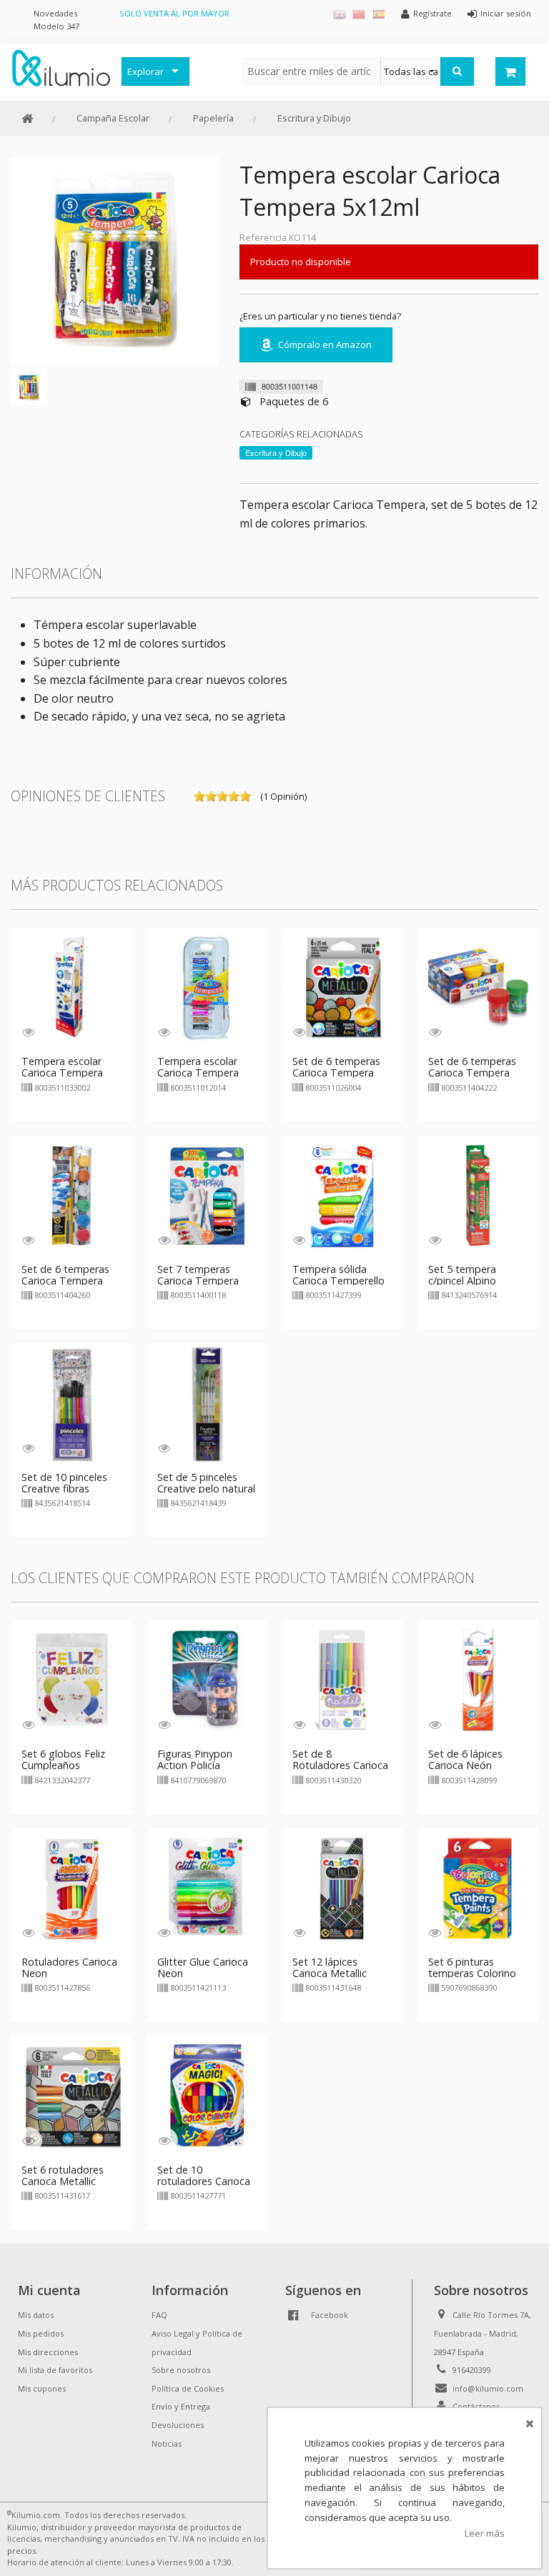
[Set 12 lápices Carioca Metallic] (342, 1888)
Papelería (213, 118)
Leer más (485, 2533)
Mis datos (36, 2315)
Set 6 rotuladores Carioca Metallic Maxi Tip (63, 2181)
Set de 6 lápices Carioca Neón (465, 1759)
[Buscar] (457, 71)
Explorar (145, 71)
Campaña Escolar (113, 118)
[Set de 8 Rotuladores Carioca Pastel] (342, 1680)
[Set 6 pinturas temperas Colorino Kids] (478, 1888)
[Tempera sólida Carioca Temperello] (342, 1195)
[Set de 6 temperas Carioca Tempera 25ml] (478, 987)
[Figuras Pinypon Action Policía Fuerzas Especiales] (207, 1680)
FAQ (159, 2315)
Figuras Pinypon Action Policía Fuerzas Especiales (201, 1765)
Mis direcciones (48, 2352)
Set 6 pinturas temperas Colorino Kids (472, 1973)
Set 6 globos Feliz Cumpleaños (63, 1759)
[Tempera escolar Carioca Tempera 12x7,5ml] (207, 987)
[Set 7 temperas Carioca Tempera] (207, 1195)
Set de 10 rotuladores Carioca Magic (204, 2181)
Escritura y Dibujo (314, 118)
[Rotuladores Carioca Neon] (71, 1888)
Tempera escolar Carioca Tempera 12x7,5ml (198, 1072)
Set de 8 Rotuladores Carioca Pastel (340, 1765)
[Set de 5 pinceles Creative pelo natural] (207, 1402)
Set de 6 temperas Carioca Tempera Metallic (336, 1072)
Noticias (167, 2443)
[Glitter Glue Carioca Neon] (207, 1888)
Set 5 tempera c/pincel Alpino (462, 1275)
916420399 (472, 2370)
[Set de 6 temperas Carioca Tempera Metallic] (342, 987)
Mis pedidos (41, 2333)
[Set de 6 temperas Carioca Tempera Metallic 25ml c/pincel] (71, 1195)
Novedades (55, 13)
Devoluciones (178, 2425)
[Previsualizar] (28, 1032)
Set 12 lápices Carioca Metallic (330, 1967)
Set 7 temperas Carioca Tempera (198, 1275)
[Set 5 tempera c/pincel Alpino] (478, 1195)
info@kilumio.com (488, 2388)
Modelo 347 (56, 26)
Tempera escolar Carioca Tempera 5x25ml (62, 1072)
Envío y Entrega (181, 2406)
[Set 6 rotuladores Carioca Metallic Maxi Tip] (71, 2095)
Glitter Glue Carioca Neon (203, 1967)
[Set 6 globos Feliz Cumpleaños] (71, 1680)
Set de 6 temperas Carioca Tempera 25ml (472, 1072)
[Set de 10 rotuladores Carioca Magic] (207, 2095)
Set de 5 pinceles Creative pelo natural (206, 1483)
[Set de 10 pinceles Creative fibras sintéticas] (71, 1402)
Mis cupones (42, 2388)
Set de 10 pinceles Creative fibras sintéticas (64, 1488)
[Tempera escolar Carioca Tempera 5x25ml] (71, 987)
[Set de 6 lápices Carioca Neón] (478, 1680)
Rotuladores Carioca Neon (69, 1967)
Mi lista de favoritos (55, 2370)
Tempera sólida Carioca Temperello (338, 1275)
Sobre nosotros (181, 2370)
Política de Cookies (188, 2388)
